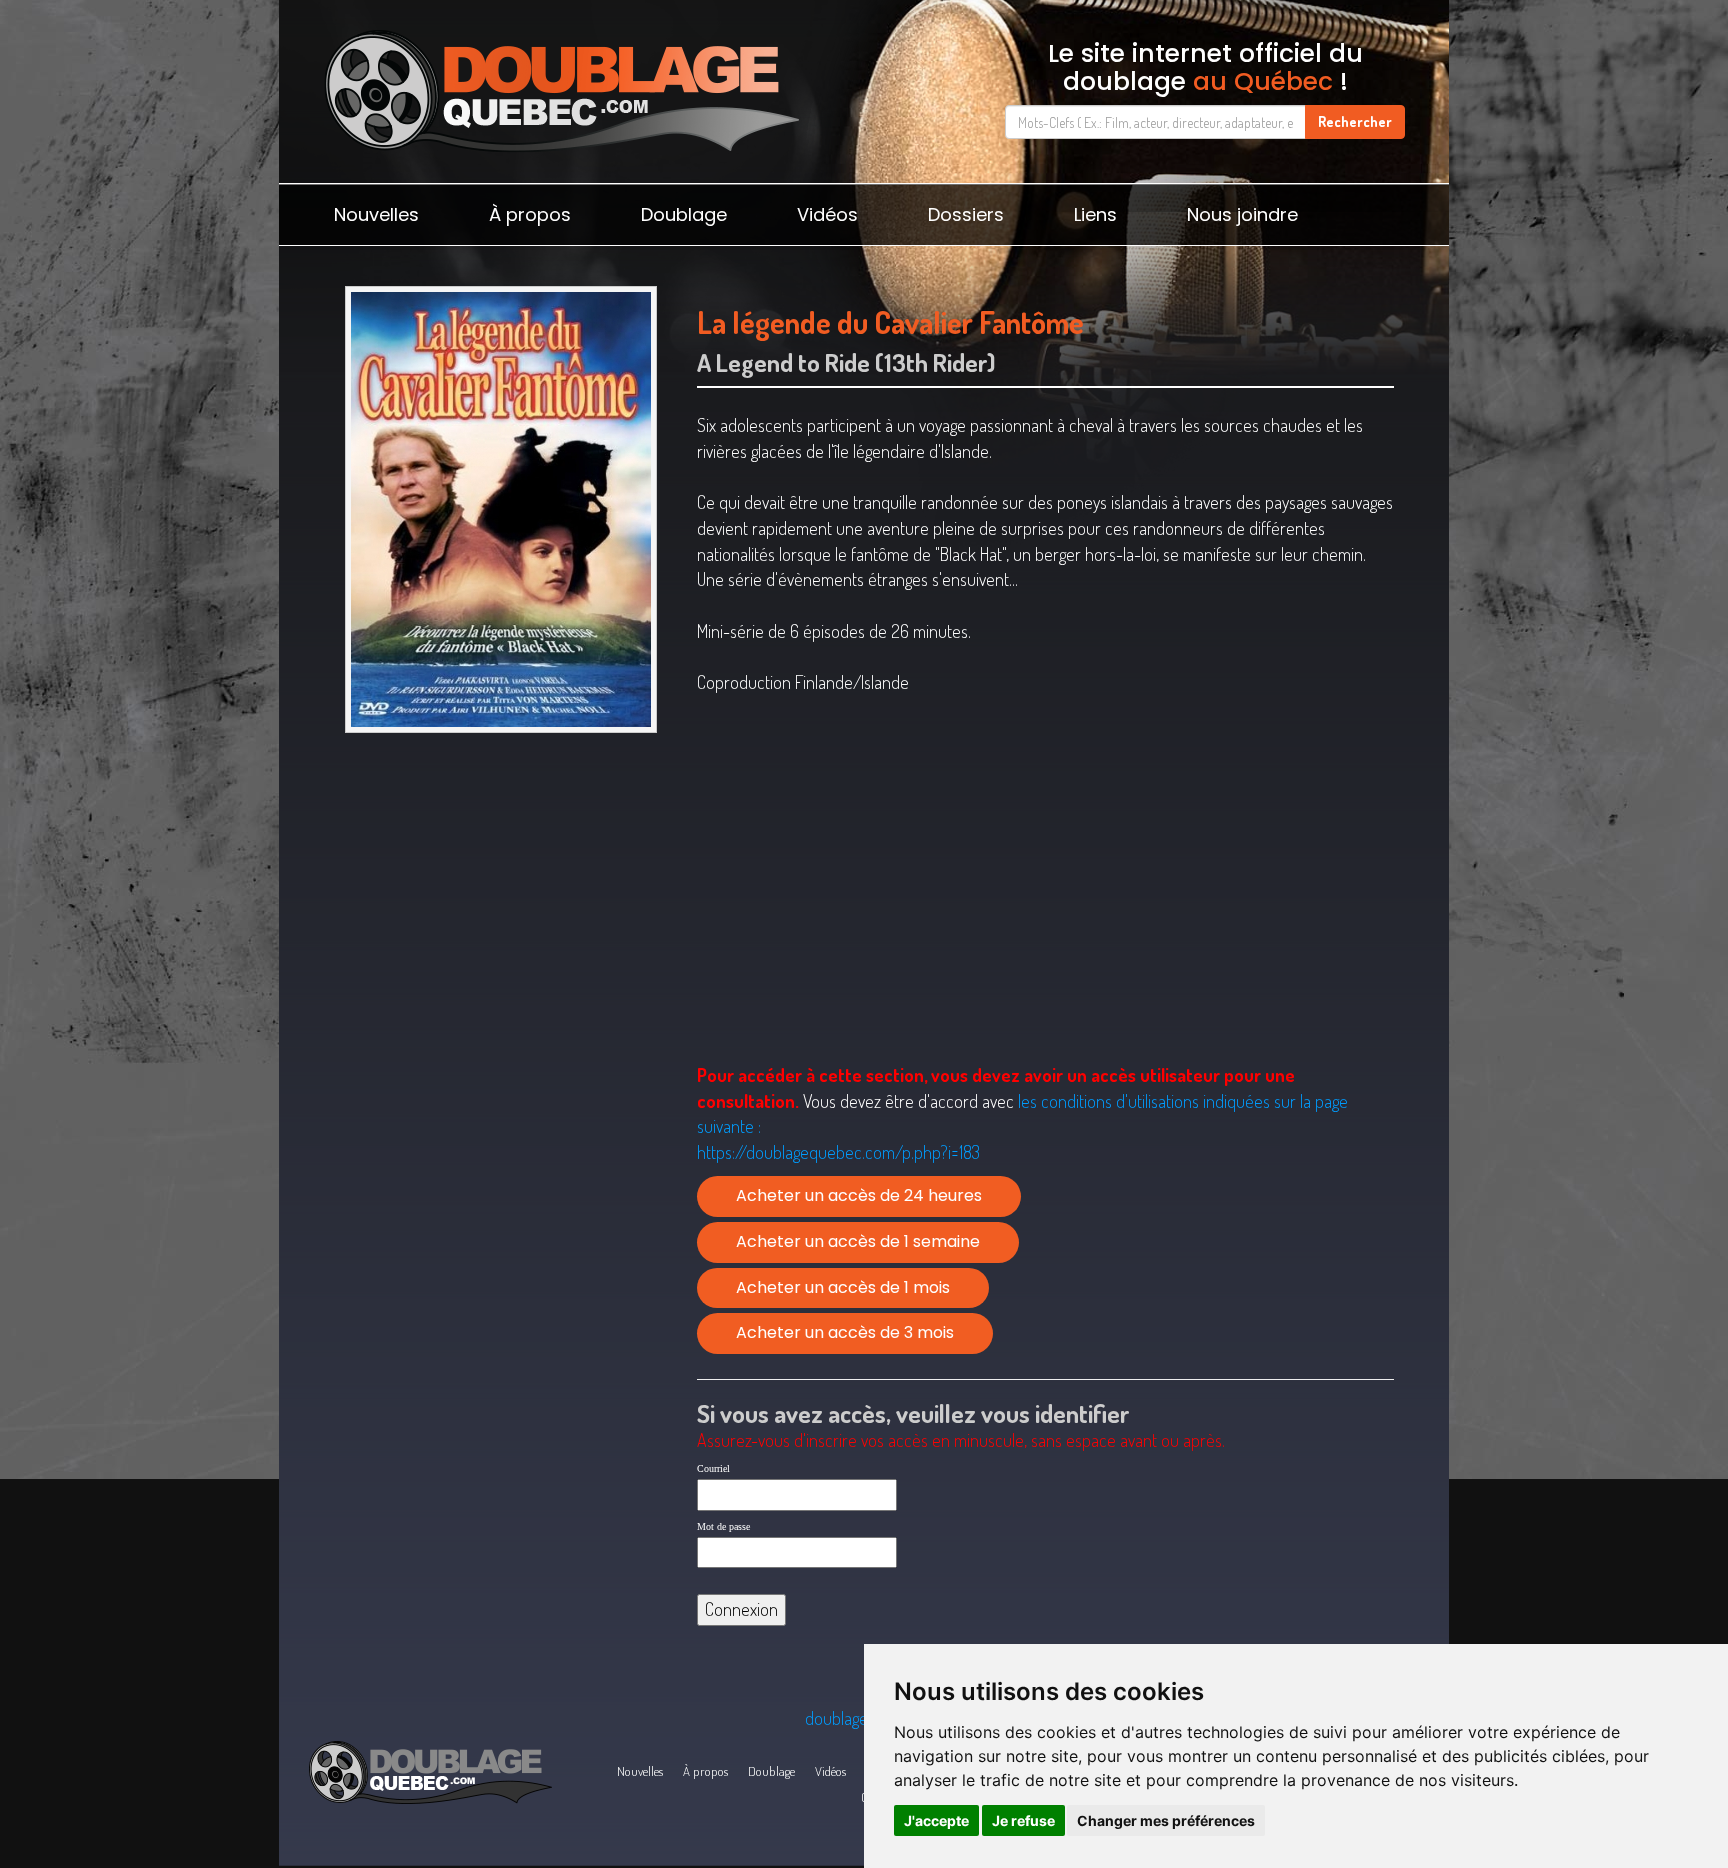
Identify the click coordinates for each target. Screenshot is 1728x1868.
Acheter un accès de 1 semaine (858, 1241)
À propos (530, 214)
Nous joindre (1242, 214)
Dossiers (966, 214)
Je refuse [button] (1023, 1820)
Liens (1095, 214)
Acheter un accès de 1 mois (843, 1287)
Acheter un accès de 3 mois (845, 1332)
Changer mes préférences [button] (1166, 1820)
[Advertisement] (500, 897)
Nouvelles (376, 214)
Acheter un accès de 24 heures (859, 1195)
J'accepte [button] (936, 1820)
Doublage (684, 214)
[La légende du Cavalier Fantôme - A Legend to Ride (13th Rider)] (500, 509)
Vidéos (827, 214)
